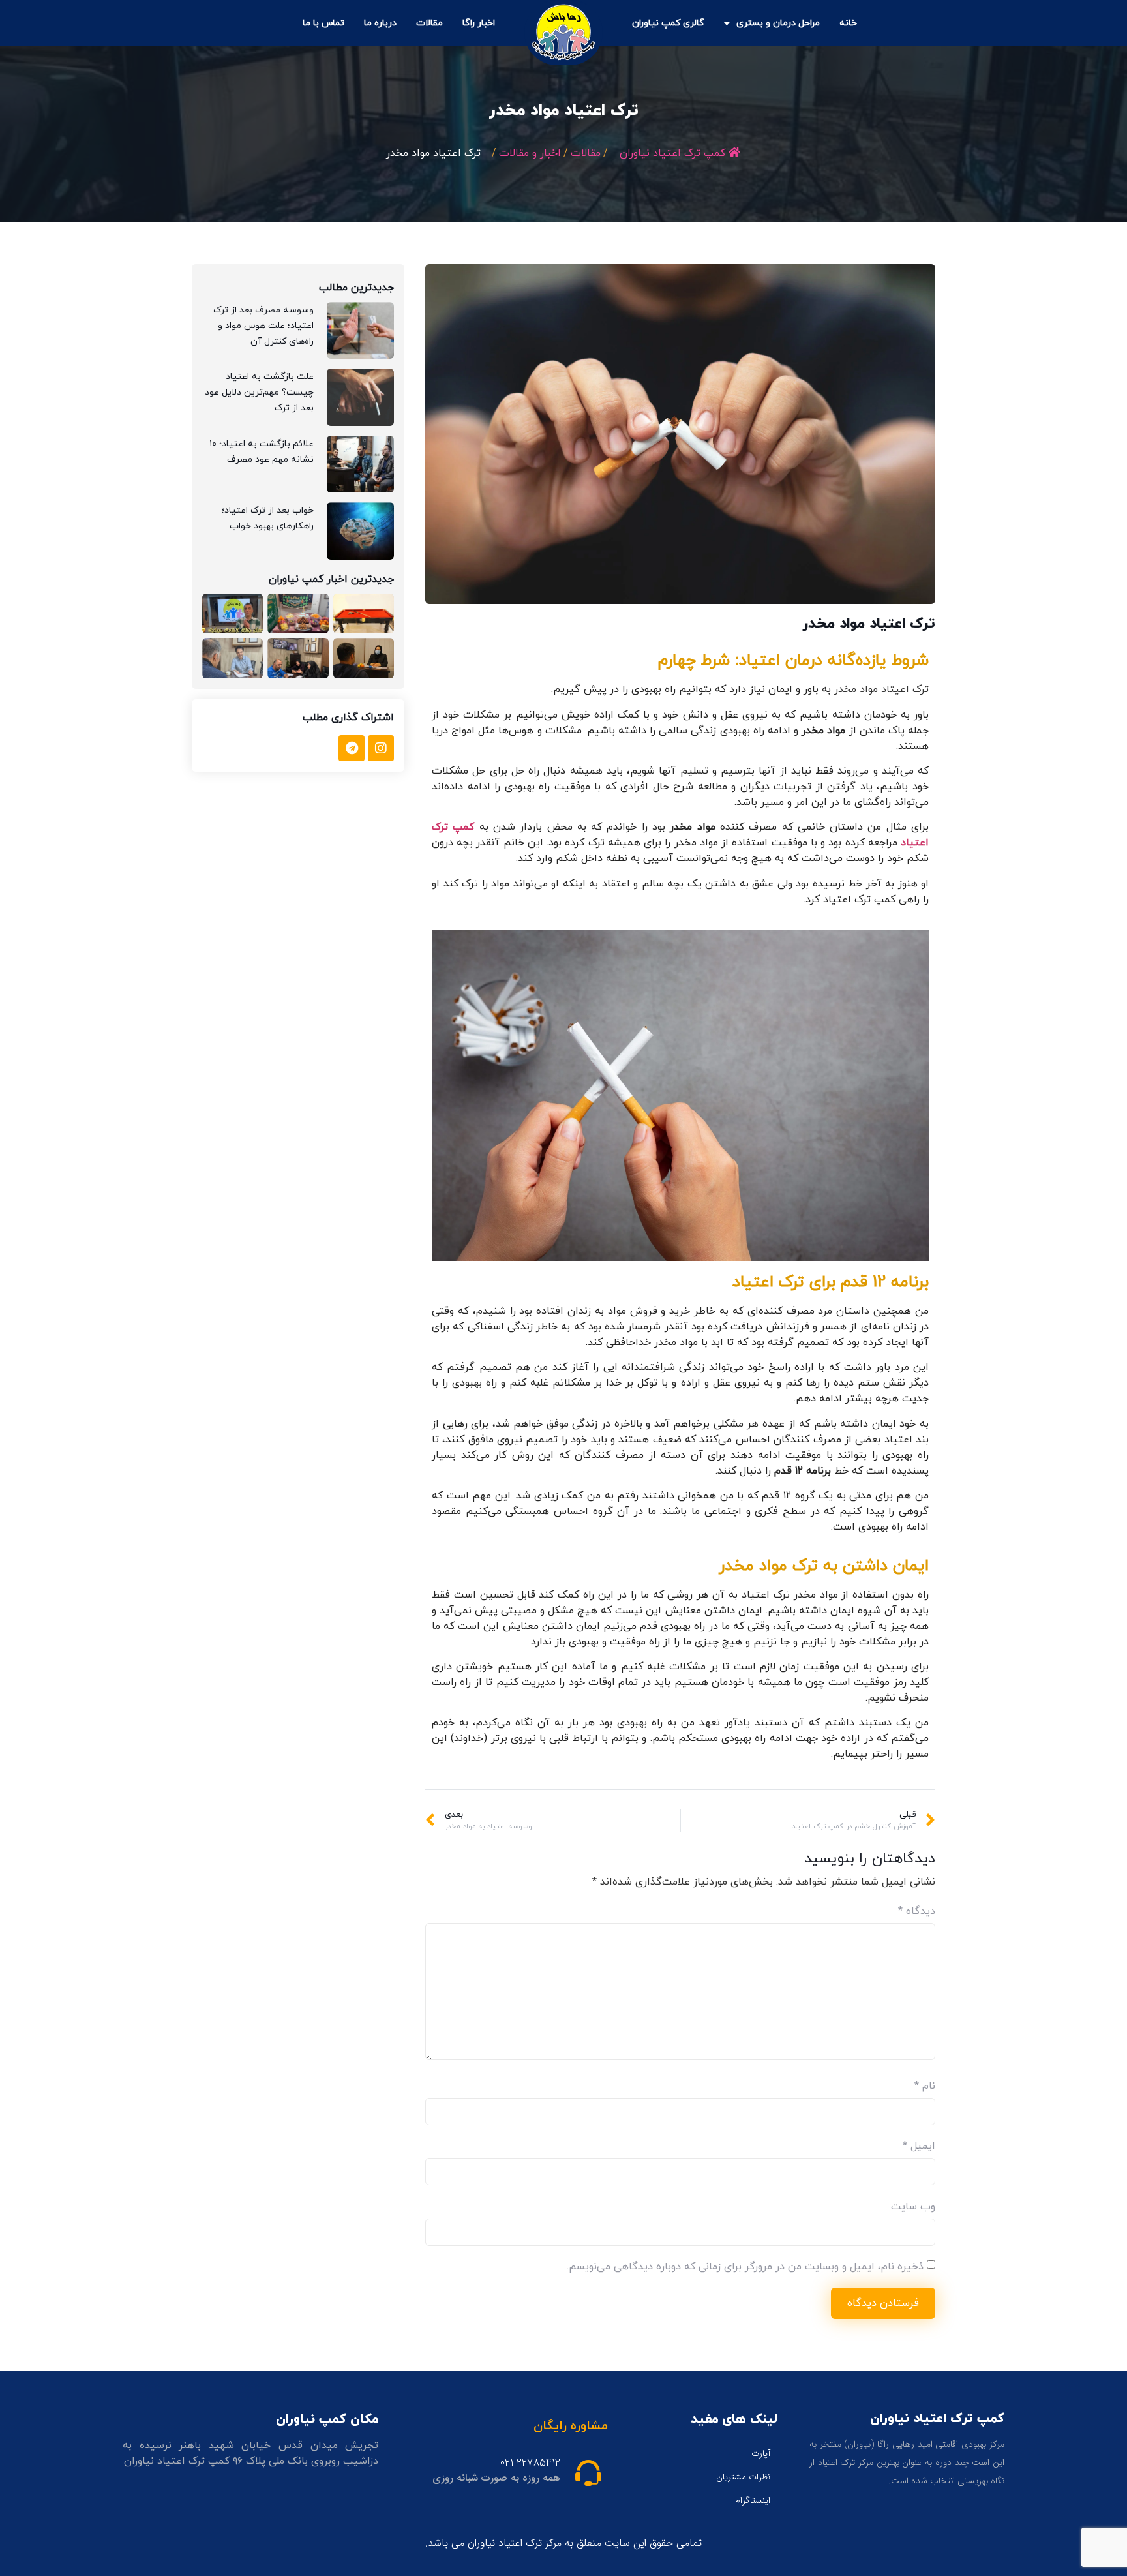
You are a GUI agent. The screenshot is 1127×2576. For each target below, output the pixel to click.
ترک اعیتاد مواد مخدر (881, 689)
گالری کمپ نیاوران (668, 23)
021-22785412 (530, 2463)
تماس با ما (323, 23)
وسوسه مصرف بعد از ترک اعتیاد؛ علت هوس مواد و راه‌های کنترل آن (263, 326)
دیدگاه (917, 1911)
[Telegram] (352, 748)
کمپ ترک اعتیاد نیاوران (672, 153)
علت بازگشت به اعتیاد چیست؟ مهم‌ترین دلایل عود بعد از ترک (259, 392)
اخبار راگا (479, 23)
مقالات (429, 23)
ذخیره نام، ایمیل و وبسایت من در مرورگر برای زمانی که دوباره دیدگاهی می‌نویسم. (745, 2267)
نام (925, 2086)
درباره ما (380, 23)
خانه (848, 23)
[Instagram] (381, 748)
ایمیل (919, 2146)
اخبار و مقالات (530, 153)
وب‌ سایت (913, 2207)
